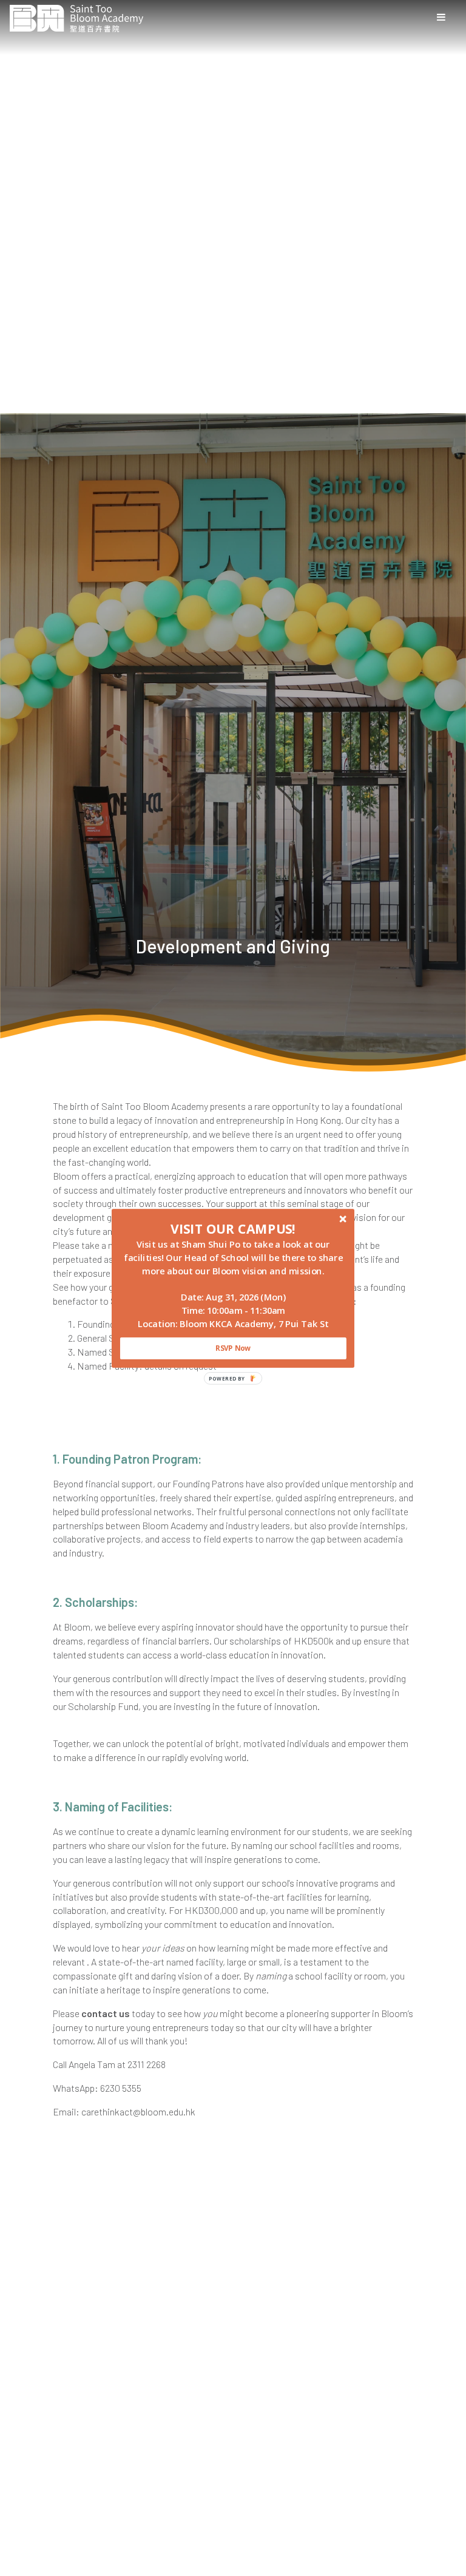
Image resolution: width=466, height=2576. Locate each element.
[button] (233, 1228)
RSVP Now (233, 1348)
